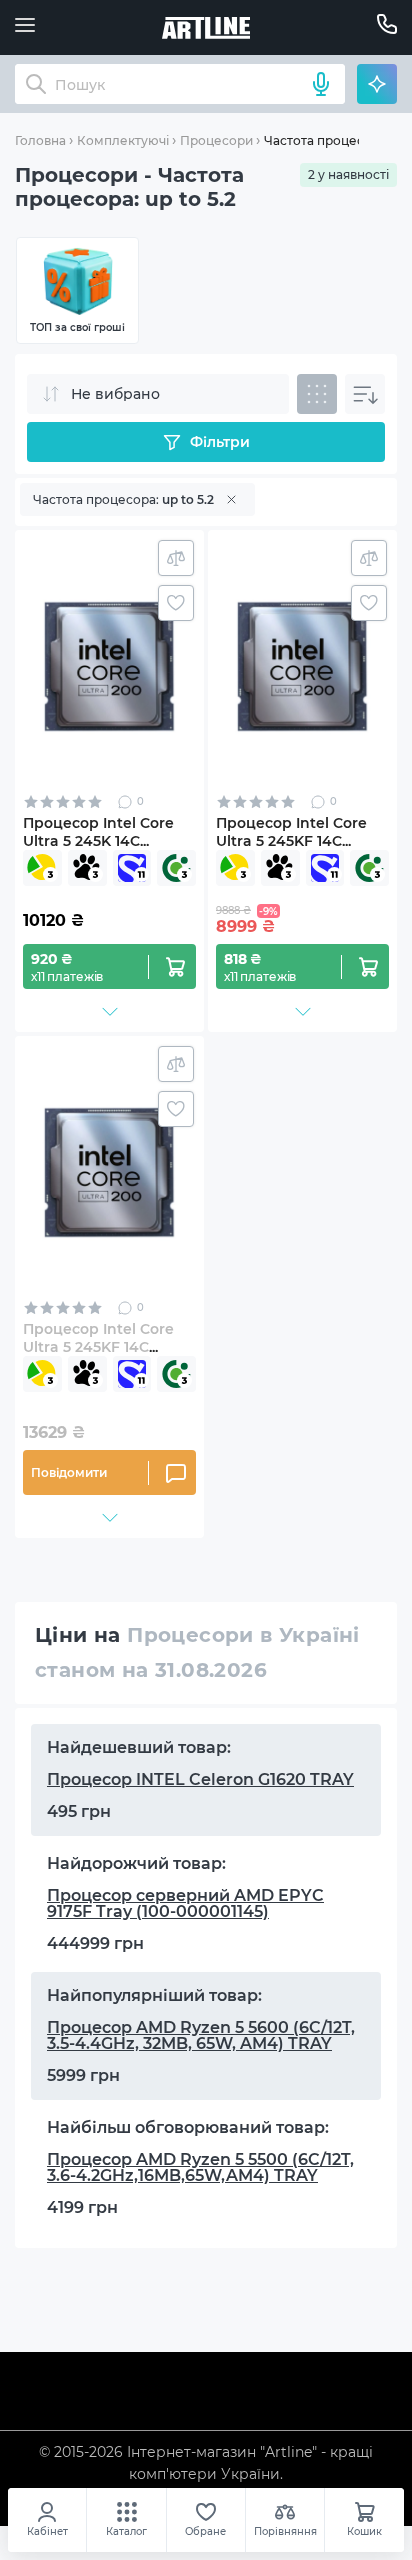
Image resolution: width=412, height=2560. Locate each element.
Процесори (216, 140)
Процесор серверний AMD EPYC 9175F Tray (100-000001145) (185, 1903)
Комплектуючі (123, 140)
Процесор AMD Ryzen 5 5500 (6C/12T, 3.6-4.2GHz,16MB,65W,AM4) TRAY (200, 2167)
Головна (40, 140)
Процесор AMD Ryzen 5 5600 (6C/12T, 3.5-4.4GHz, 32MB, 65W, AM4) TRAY (201, 2035)
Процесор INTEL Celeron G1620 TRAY (200, 1779)
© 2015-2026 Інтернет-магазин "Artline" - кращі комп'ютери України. (206, 2463)
